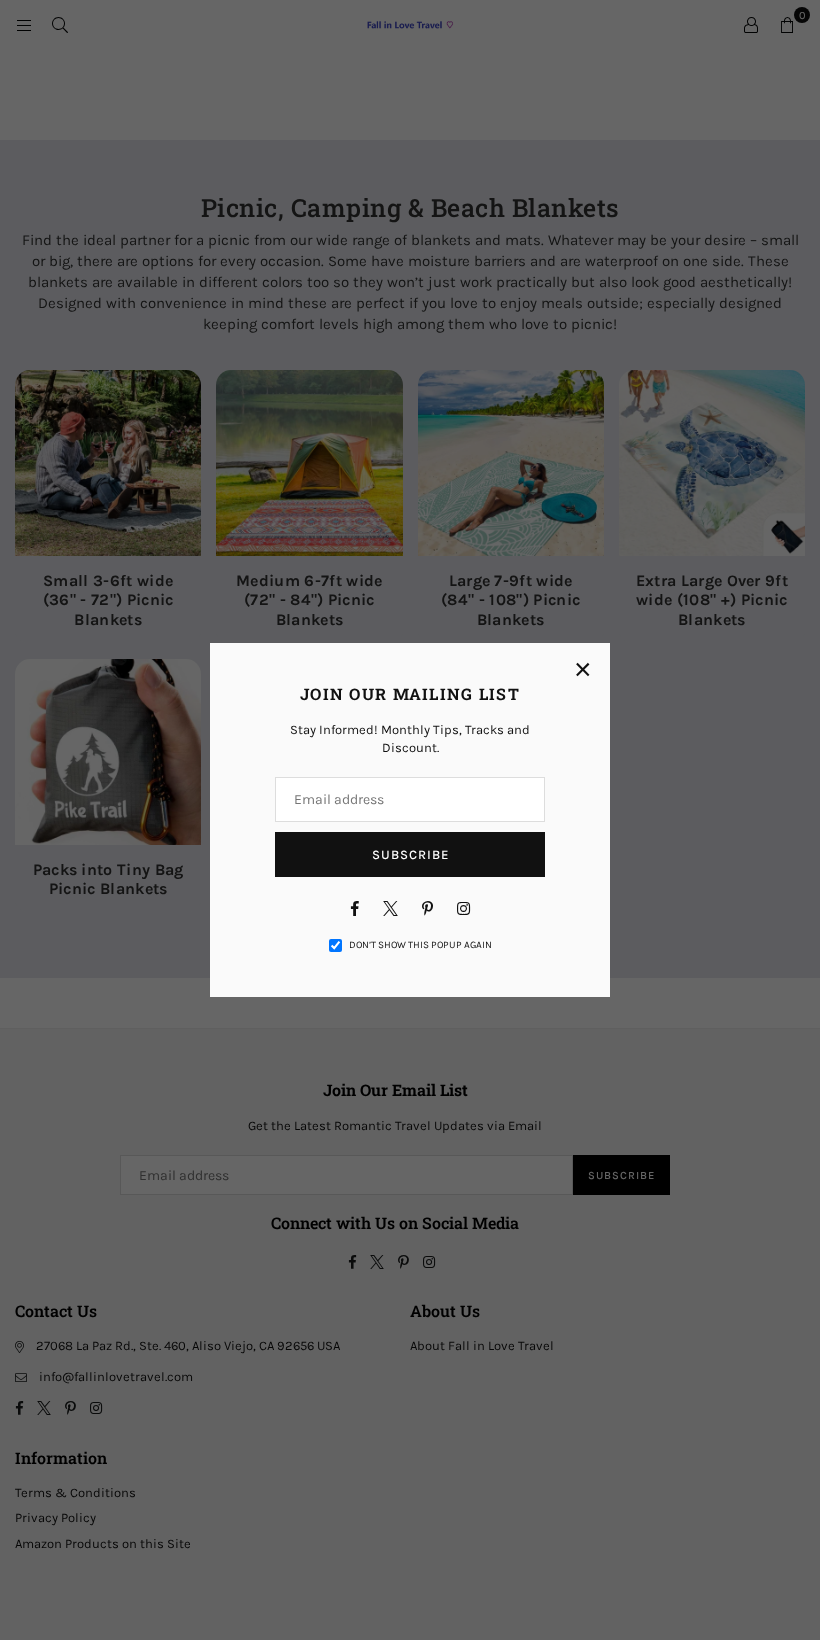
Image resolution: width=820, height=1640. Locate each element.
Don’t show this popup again (420, 945)
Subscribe (410, 854)
